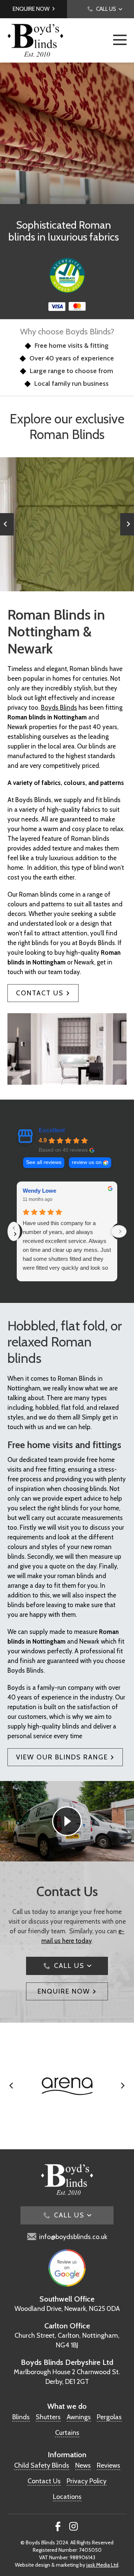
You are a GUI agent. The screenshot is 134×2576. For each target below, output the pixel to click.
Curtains (67, 2433)
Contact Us (40, 993)
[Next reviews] (119, 1231)
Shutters (48, 2417)
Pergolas (109, 2417)
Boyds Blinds (59, 707)
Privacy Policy (87, 2481)
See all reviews (44, 1162)
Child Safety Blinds (42, 2465)
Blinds (21, 2417)
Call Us (69, 1966)
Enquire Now (31, 9)
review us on (87, 1162)
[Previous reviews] (14, 1231)
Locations (67, 2497)
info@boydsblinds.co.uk (73, 2237)
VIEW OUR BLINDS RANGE (62, 1757)
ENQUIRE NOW (64, 1991)
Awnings (79, 2417)
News (83, 2465)
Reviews (109, 2465)
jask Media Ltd (102, 2565)
